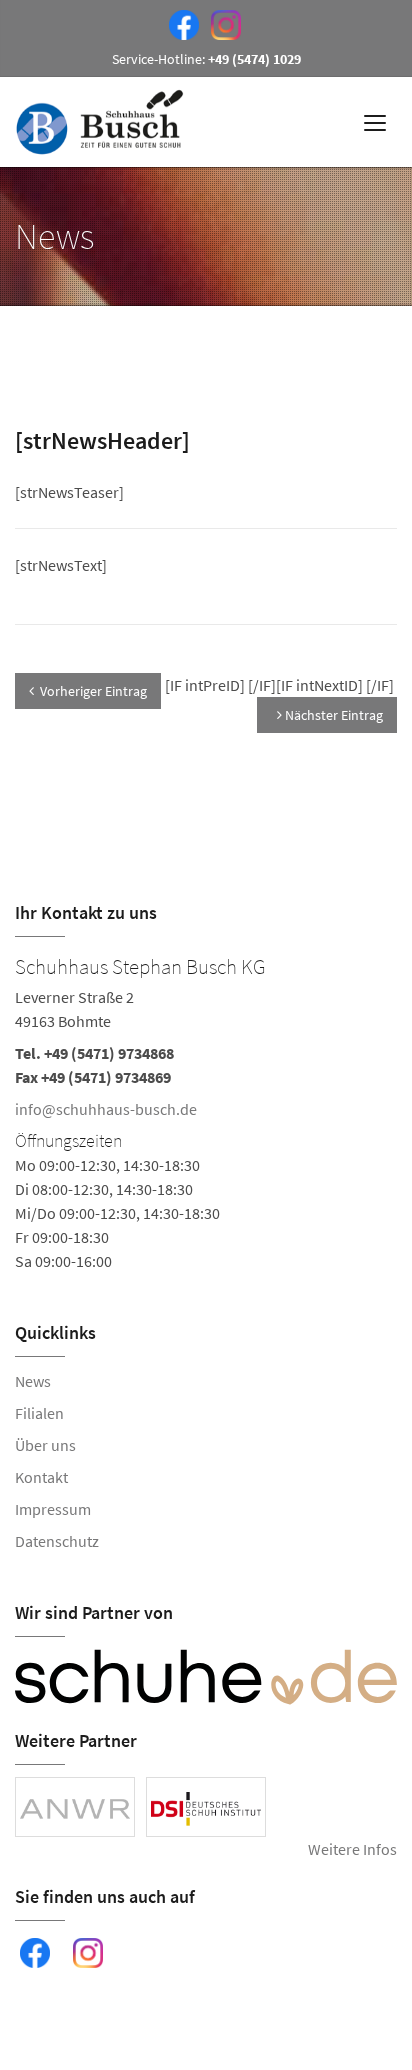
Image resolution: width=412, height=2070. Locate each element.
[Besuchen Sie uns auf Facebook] (180, 23)
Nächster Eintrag (332, 715)
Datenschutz (57, 1541)
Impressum (53, 1509)
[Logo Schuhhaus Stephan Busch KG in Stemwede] (101, 122)
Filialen (39, 1413)
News (33, 1381)
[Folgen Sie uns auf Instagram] (222, 23)
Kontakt (41, 1477)
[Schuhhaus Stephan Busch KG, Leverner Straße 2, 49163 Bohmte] (206, 1111)
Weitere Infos (352, 1849)
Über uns (45, 1445)
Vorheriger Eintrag (93, 691)
